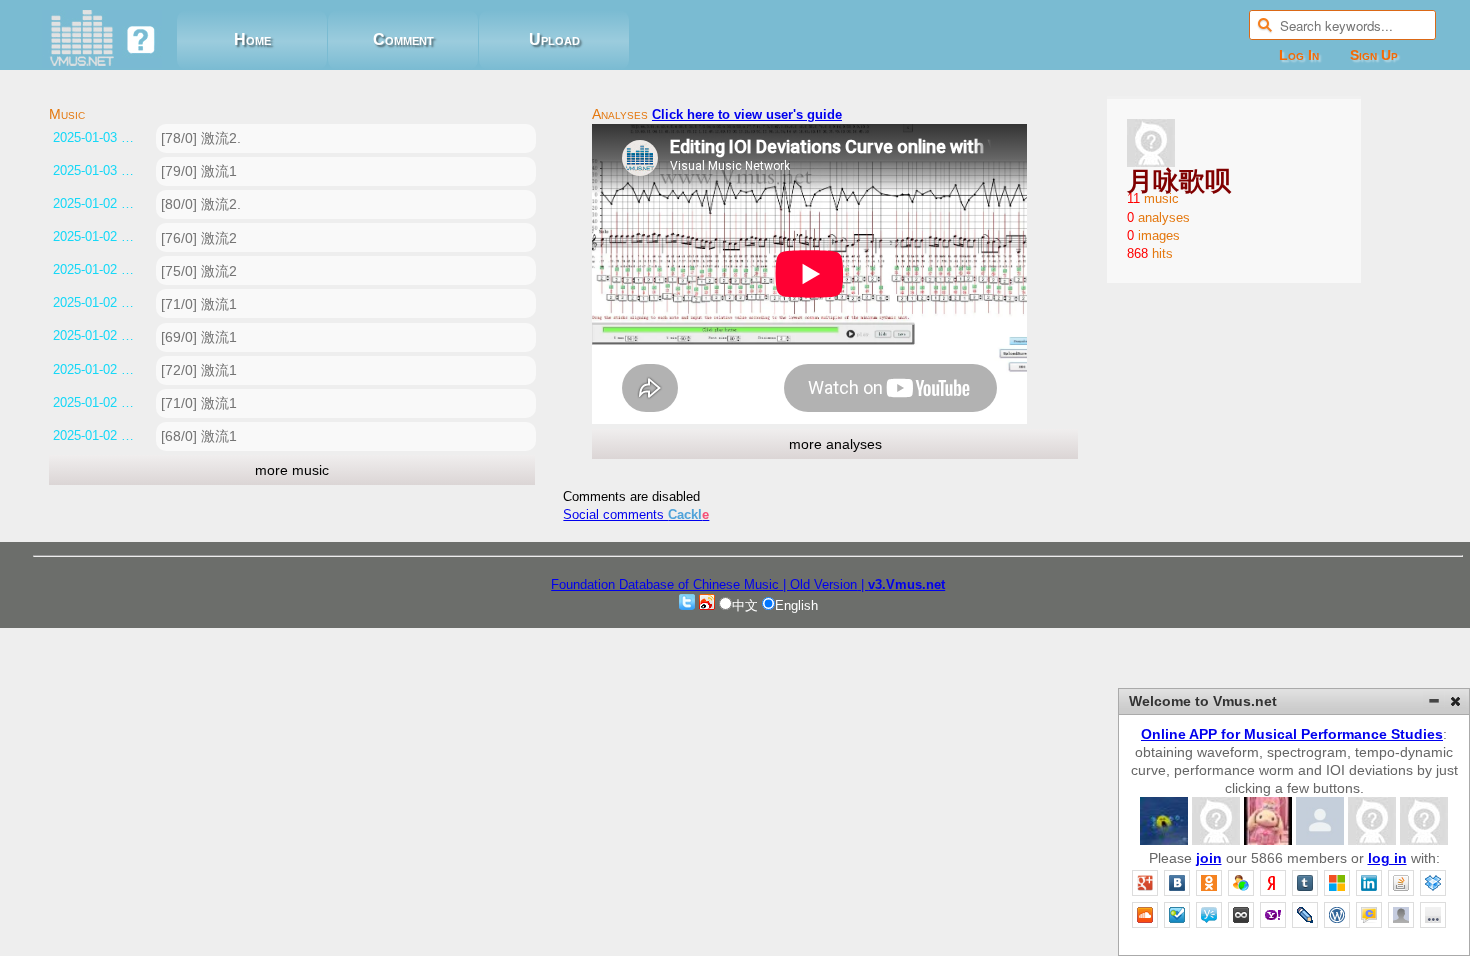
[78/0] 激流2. (201, 138)
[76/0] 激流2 (199, 238)
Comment (403, 39)
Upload (554, 39)
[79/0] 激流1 (199, 171)
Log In (1299, 55)
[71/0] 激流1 (199, 304)
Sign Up (1374, 55)
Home (252, 39)
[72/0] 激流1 (199, 370)
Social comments (636, 514)
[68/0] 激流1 (199, 436)
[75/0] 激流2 (199, 271)
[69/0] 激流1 (199, 337)
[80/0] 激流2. (201, 204)
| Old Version (820, 584)
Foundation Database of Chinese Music (667, 584)
